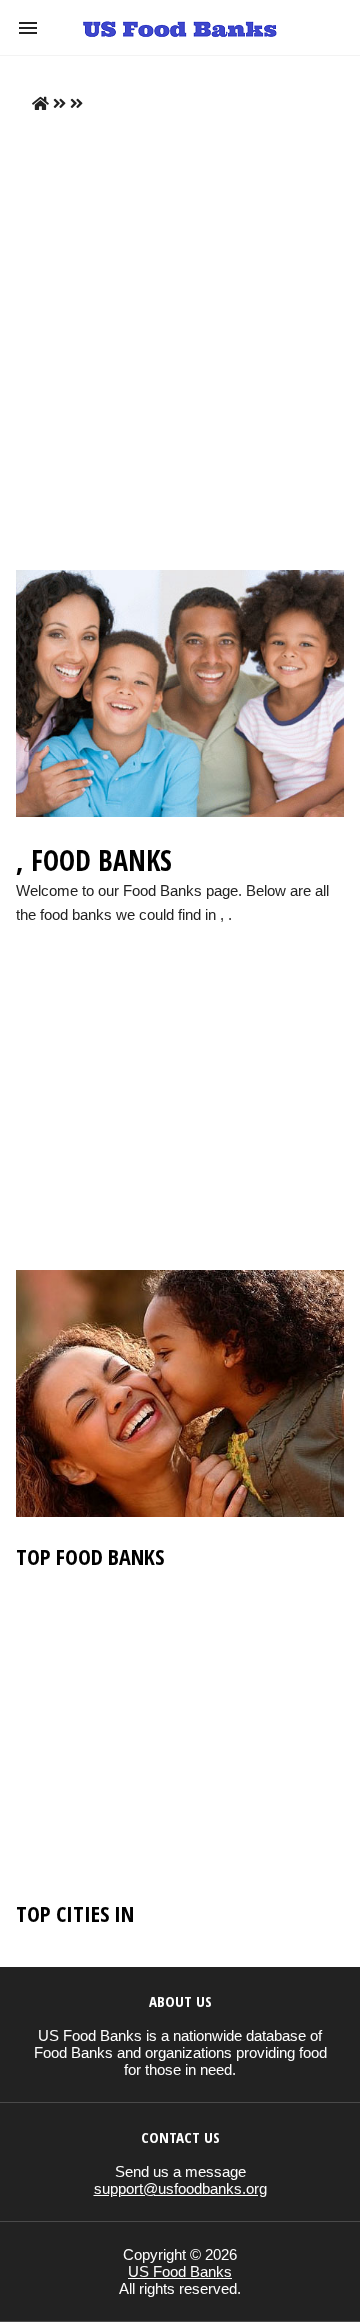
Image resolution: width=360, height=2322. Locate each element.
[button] (28, 28)
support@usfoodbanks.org (180, 2188)
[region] (180, 1117)
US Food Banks (180, 2271)
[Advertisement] (180, 342)
